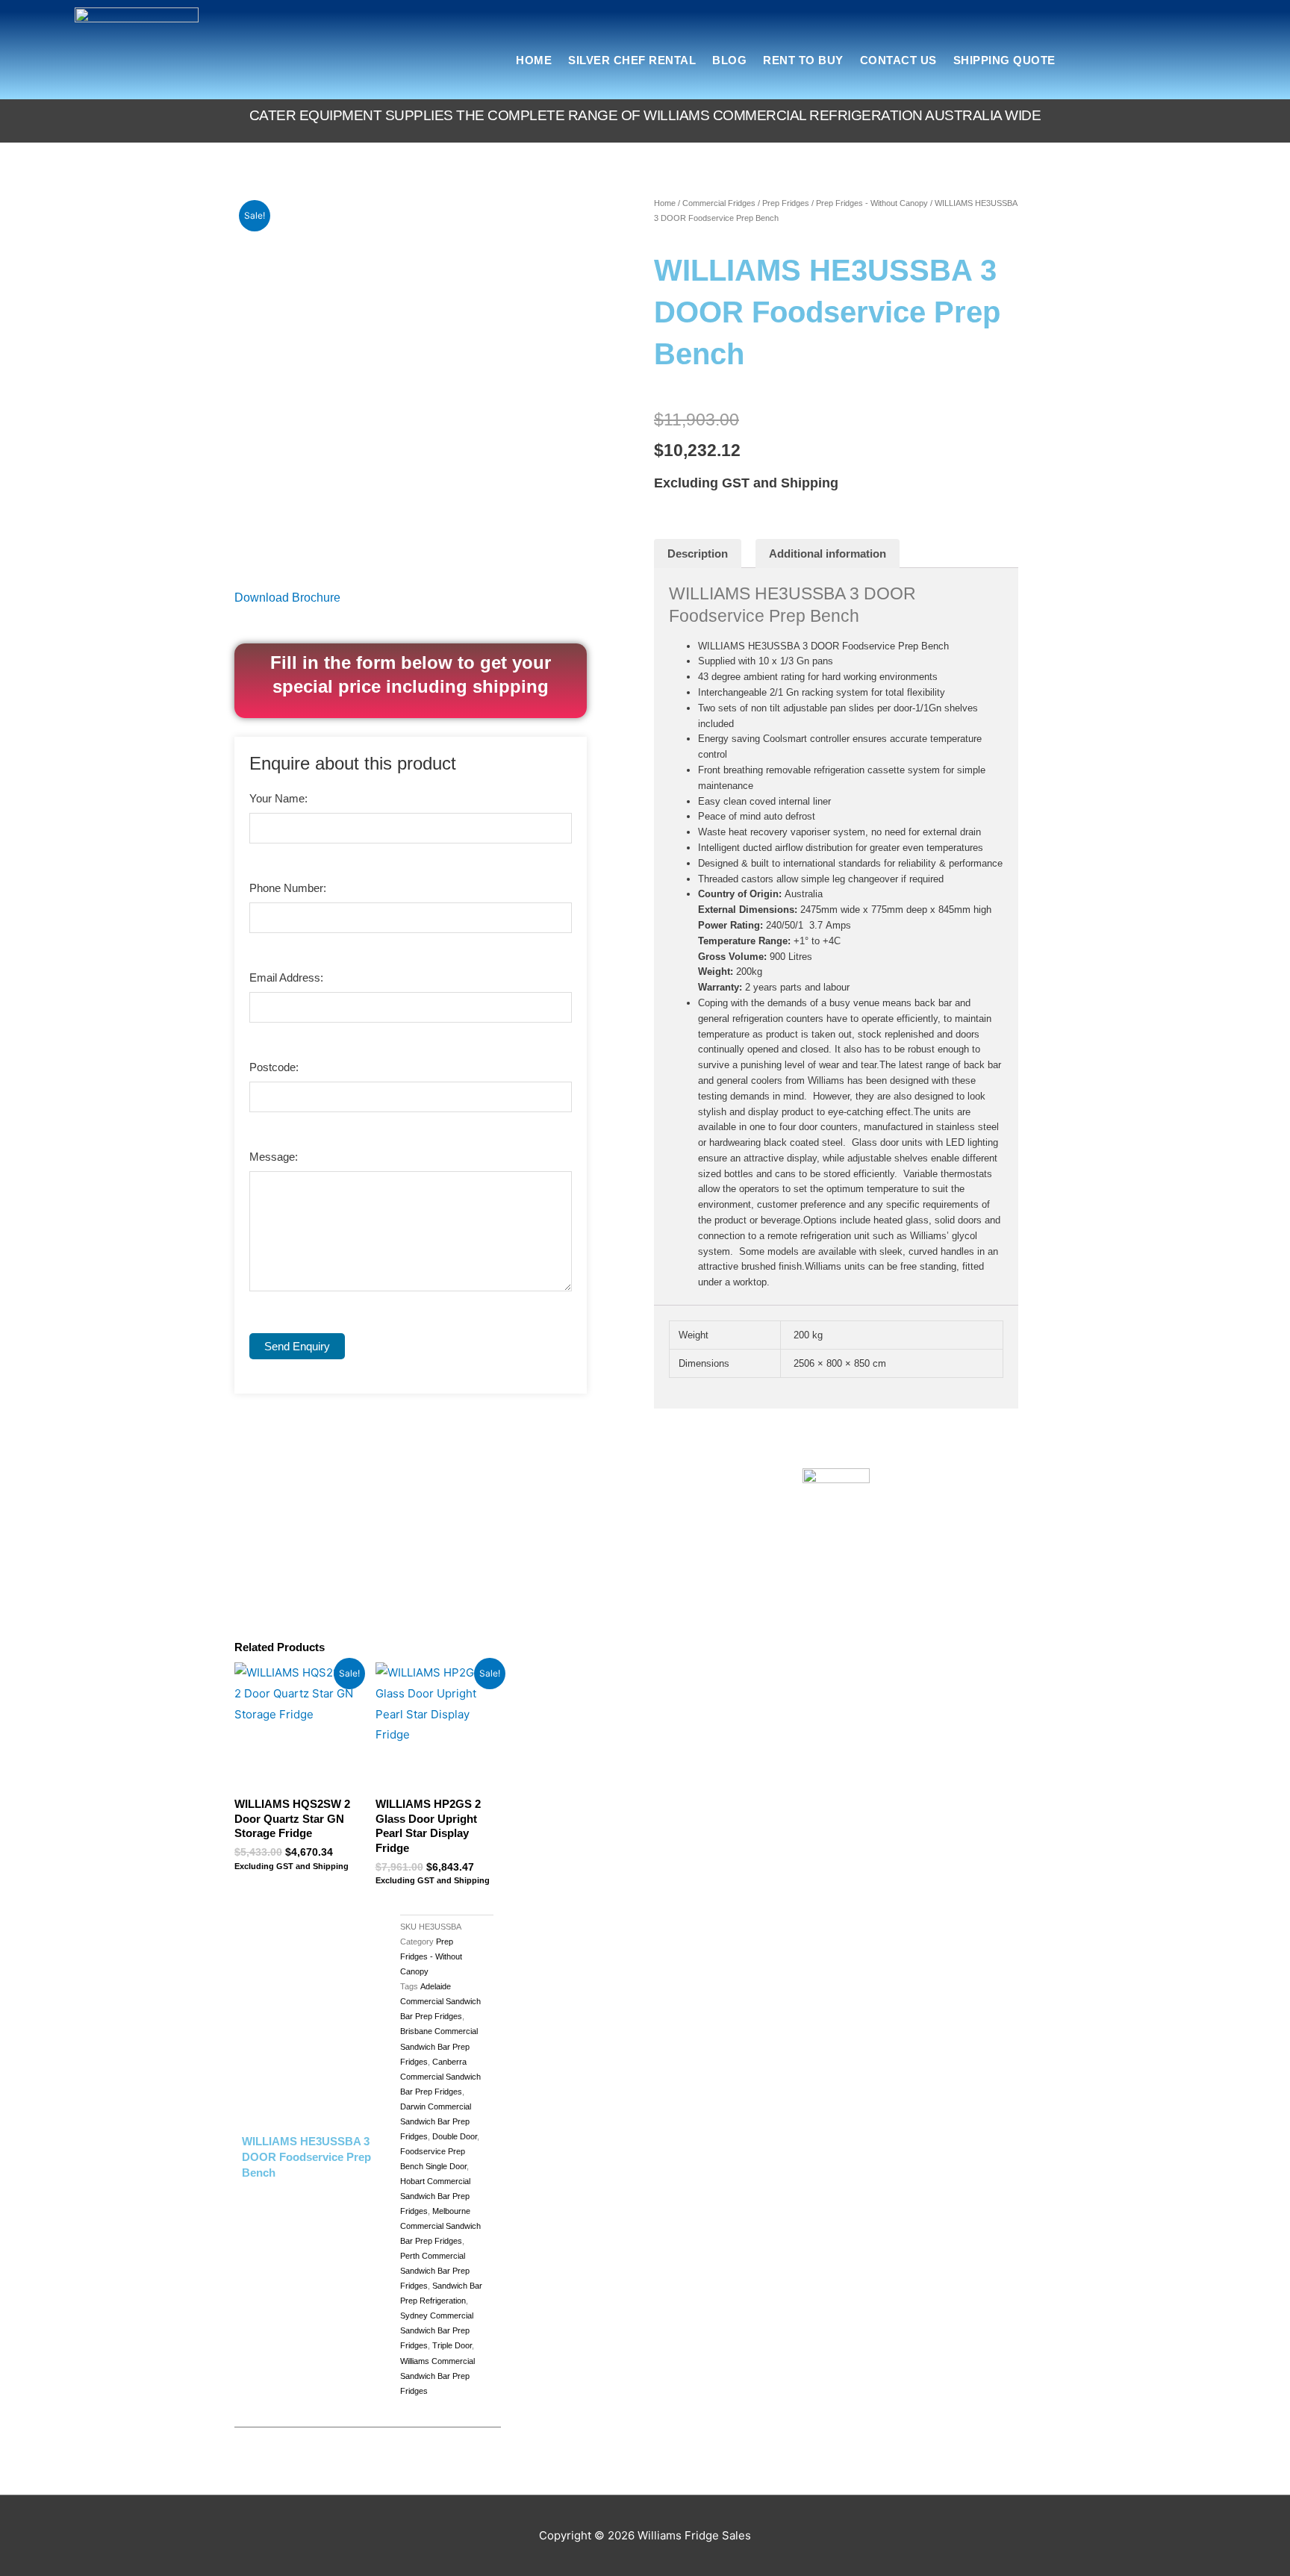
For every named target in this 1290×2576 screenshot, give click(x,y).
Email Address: (286, 977)
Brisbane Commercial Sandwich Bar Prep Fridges (439, 2046)
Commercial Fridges (719, 203)
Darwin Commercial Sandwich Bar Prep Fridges (436, 2121)
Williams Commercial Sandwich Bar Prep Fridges (437, 2376)
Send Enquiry (297, 1346)
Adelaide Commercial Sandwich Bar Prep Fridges (440, 2001)
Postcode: (274, 1067)
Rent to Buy (803, 60)
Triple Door (452, 2345)
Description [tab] (698, 553)
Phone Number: (288, 888)
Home (534, 60)
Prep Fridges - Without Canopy (872, 203)
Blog (729, 60)
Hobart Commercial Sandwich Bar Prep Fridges (435, 2196)
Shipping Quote (1004, 60)
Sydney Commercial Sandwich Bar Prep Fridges (437, 2330)
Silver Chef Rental (632, 60)
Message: (274, 1157)
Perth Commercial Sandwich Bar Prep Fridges (435, 2271)
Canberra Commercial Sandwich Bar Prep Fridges (440, 2077)
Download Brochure (287, 598)
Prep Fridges (786, 203)
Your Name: (278, 798)
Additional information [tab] (828, 553)
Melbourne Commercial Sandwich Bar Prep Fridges (440, 2226)
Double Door (455, 2136)
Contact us (898, 60)
